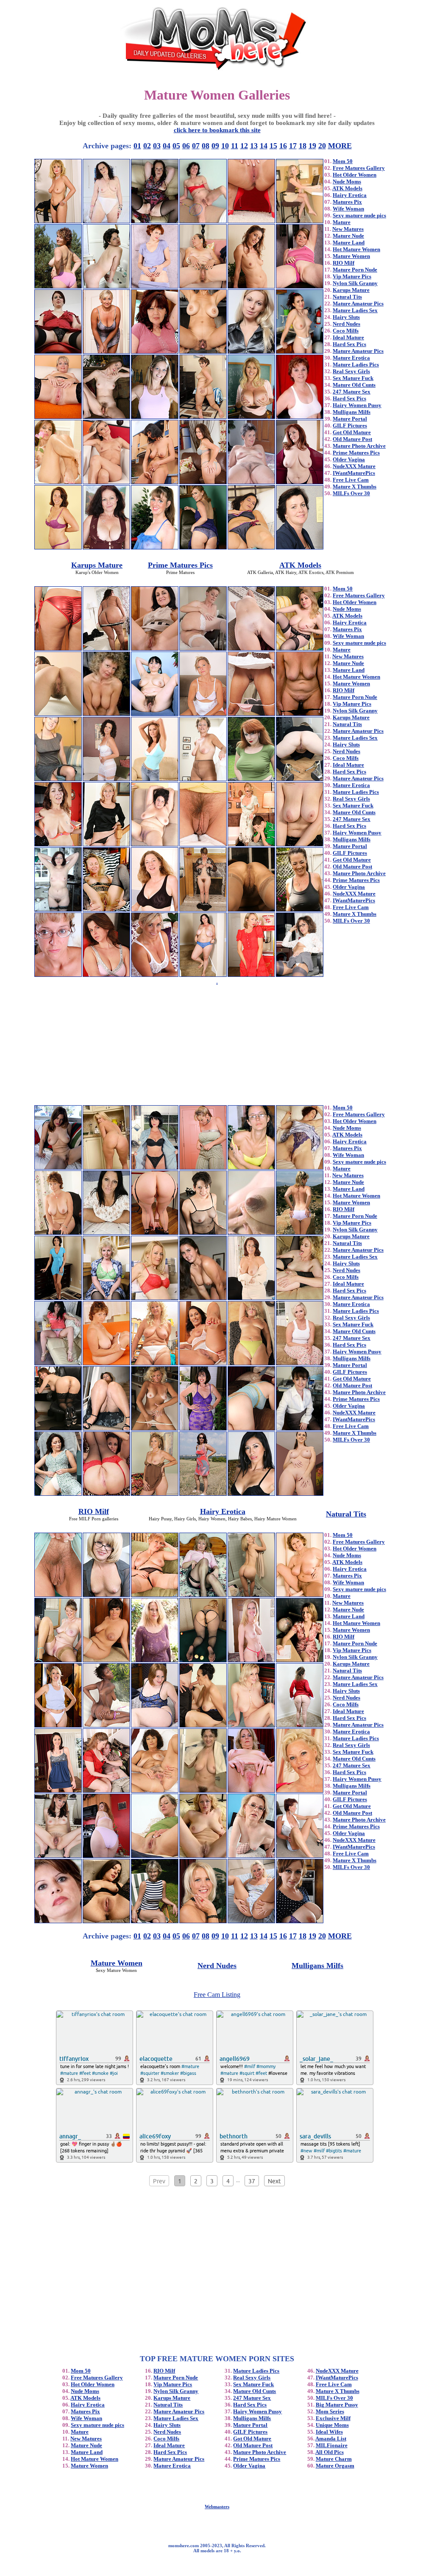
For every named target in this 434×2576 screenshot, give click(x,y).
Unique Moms (332, 2425)
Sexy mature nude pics (359, 215)
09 (215, 146)
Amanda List (331, 2439)
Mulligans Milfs (352, 412)
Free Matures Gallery (359, 168)
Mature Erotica (351, 358)
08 (206, 146)
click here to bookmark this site (217, 130)
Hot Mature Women (356, 249)
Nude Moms (347, 182)
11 (235, 146)
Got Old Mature (352, 432)
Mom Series (330, 2411)
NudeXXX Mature (354, 466)
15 (273, 146)
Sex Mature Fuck (353, 378)
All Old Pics (330, 2452)
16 (283, 146)
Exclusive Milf (333, 2418)
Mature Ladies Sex (355, 310)
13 (254, 146)
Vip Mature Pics (352, 276)
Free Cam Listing (217, 1995)
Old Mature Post (352, 439)
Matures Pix (347, 202)
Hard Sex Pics (349, 344)
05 (176, 146)
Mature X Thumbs (355, 487)
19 (312, 146)
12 (244, 146)
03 (157, 146)
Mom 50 (343, 161)
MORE (340, 146)
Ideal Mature (348, 337)
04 (167, 146)
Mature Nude (348, 236)
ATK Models (347, 188)
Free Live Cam (351, 480)
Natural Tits (347, 297)
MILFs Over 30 (351, 493)
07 (196, 146)
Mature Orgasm (335, 2466)
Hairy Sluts (346, 317)
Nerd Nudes (346, 324)
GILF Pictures (350, 426)
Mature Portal (350, 419)
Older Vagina (349, 459)
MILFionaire (332, 2445)
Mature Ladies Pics (356, 365)
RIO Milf (344, 263)
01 (137, 146)
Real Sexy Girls (351, 371)
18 (303, 146)
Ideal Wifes (329, 2432)
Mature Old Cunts (354, 385)
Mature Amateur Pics (358, 304)
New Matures (348, 229)
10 (225, 146)
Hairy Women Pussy (357, 405)
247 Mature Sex (352, 392)
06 (186, 146)
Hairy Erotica (350, 195)
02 (147, 146)
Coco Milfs (346, 331)
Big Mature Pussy (337, 2405)
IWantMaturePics (354, 473)
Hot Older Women (355, 175)
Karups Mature (351, 290)
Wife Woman (348, 209)
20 (322, 146)
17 (293, 146)
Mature (342, 222)
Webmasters (217, 2507)
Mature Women (351, 256)
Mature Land (349, 243)
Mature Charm (334, 2459)
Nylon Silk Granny (355, 283)
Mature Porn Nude (355, 270)
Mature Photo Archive (359, 446)
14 (264, 146)
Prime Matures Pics (356, 453)
